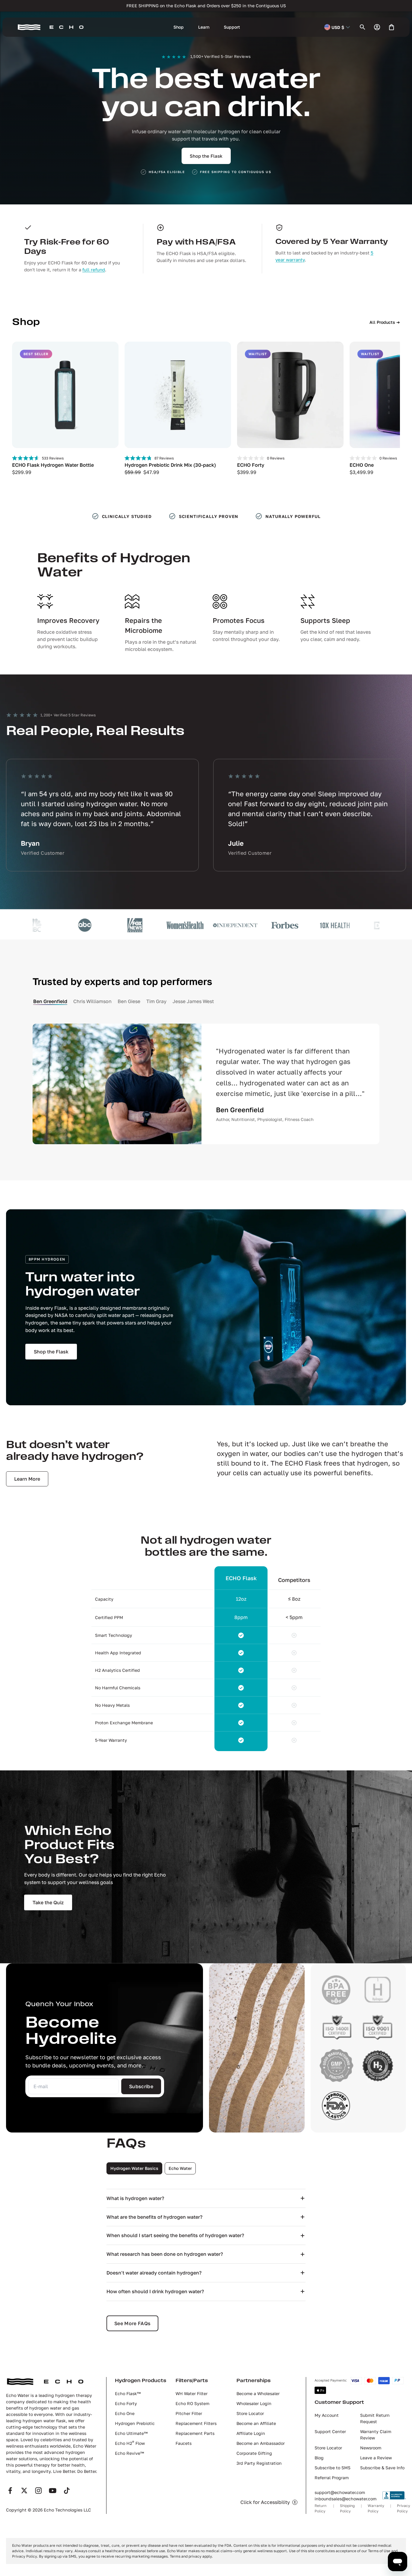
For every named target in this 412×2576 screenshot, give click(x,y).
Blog (319, 2458)
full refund (94, 270)
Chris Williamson (92, 1001)
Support (232, 27)
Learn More (27, 1479)
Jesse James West (193, 1001)
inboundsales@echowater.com (345, 2499)
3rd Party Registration (259, 2463)
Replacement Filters (196, 2423)
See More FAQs (132, 2323)
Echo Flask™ (128, 2393)
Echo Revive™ (129, 2453)
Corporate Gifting (254, 2453)
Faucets (184, 2443)
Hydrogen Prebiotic (135, 2423)
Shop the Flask (206, 156)
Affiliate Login (251, 2433)
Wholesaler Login (254, 2403)
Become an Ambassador (261, 2443)
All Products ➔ (385, 322)
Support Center (330, 2431)
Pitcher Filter (189, 2413)
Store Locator (250, 2413)
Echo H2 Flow (130, 2443)
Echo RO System (192, 2403)
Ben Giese (129, 1001)
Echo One (125, 2413)
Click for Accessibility (265, 2502)
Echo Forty (126, 2403)
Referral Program (332, 2478)
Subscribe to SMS (333, 2468)
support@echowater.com (340, 2492)
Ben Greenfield (50, 1001)
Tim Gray (156, 1001)
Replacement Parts (195, 2433)
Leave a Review (376, 2458)
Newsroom (371, 2448)
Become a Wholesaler (258, 2393)
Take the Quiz (48, 1902)
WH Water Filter (192, 2393)
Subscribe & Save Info (382, 2468)
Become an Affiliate (256, 2423)
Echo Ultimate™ (131, 2433)
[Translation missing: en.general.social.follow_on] (10, 2491)
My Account (327, 2415)
